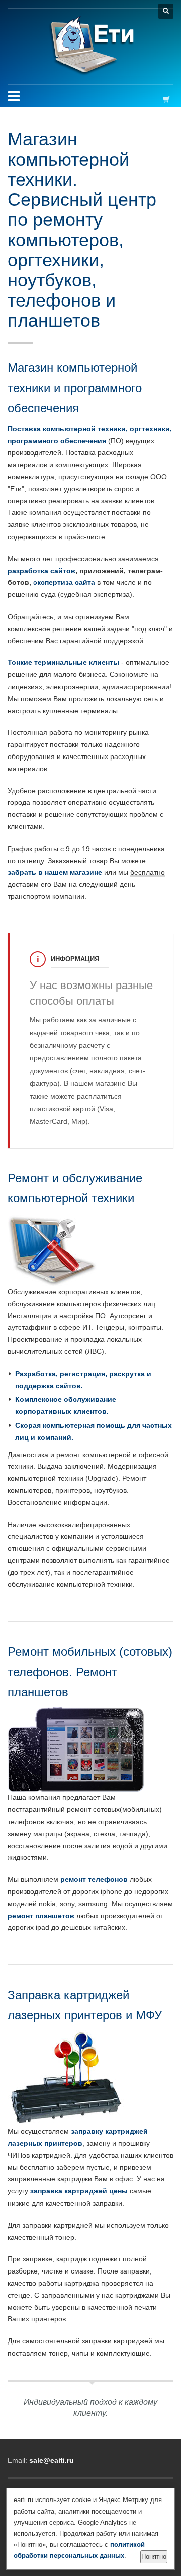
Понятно (154, 2557)
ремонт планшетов (41, 1916)
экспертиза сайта (64, 582)
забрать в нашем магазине (55, 872)
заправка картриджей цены (79, 2191)
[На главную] (91, 46)
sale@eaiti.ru (52, 2460)
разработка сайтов (41, 571)
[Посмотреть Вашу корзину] (168, 99)
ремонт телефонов (94, 1879)
